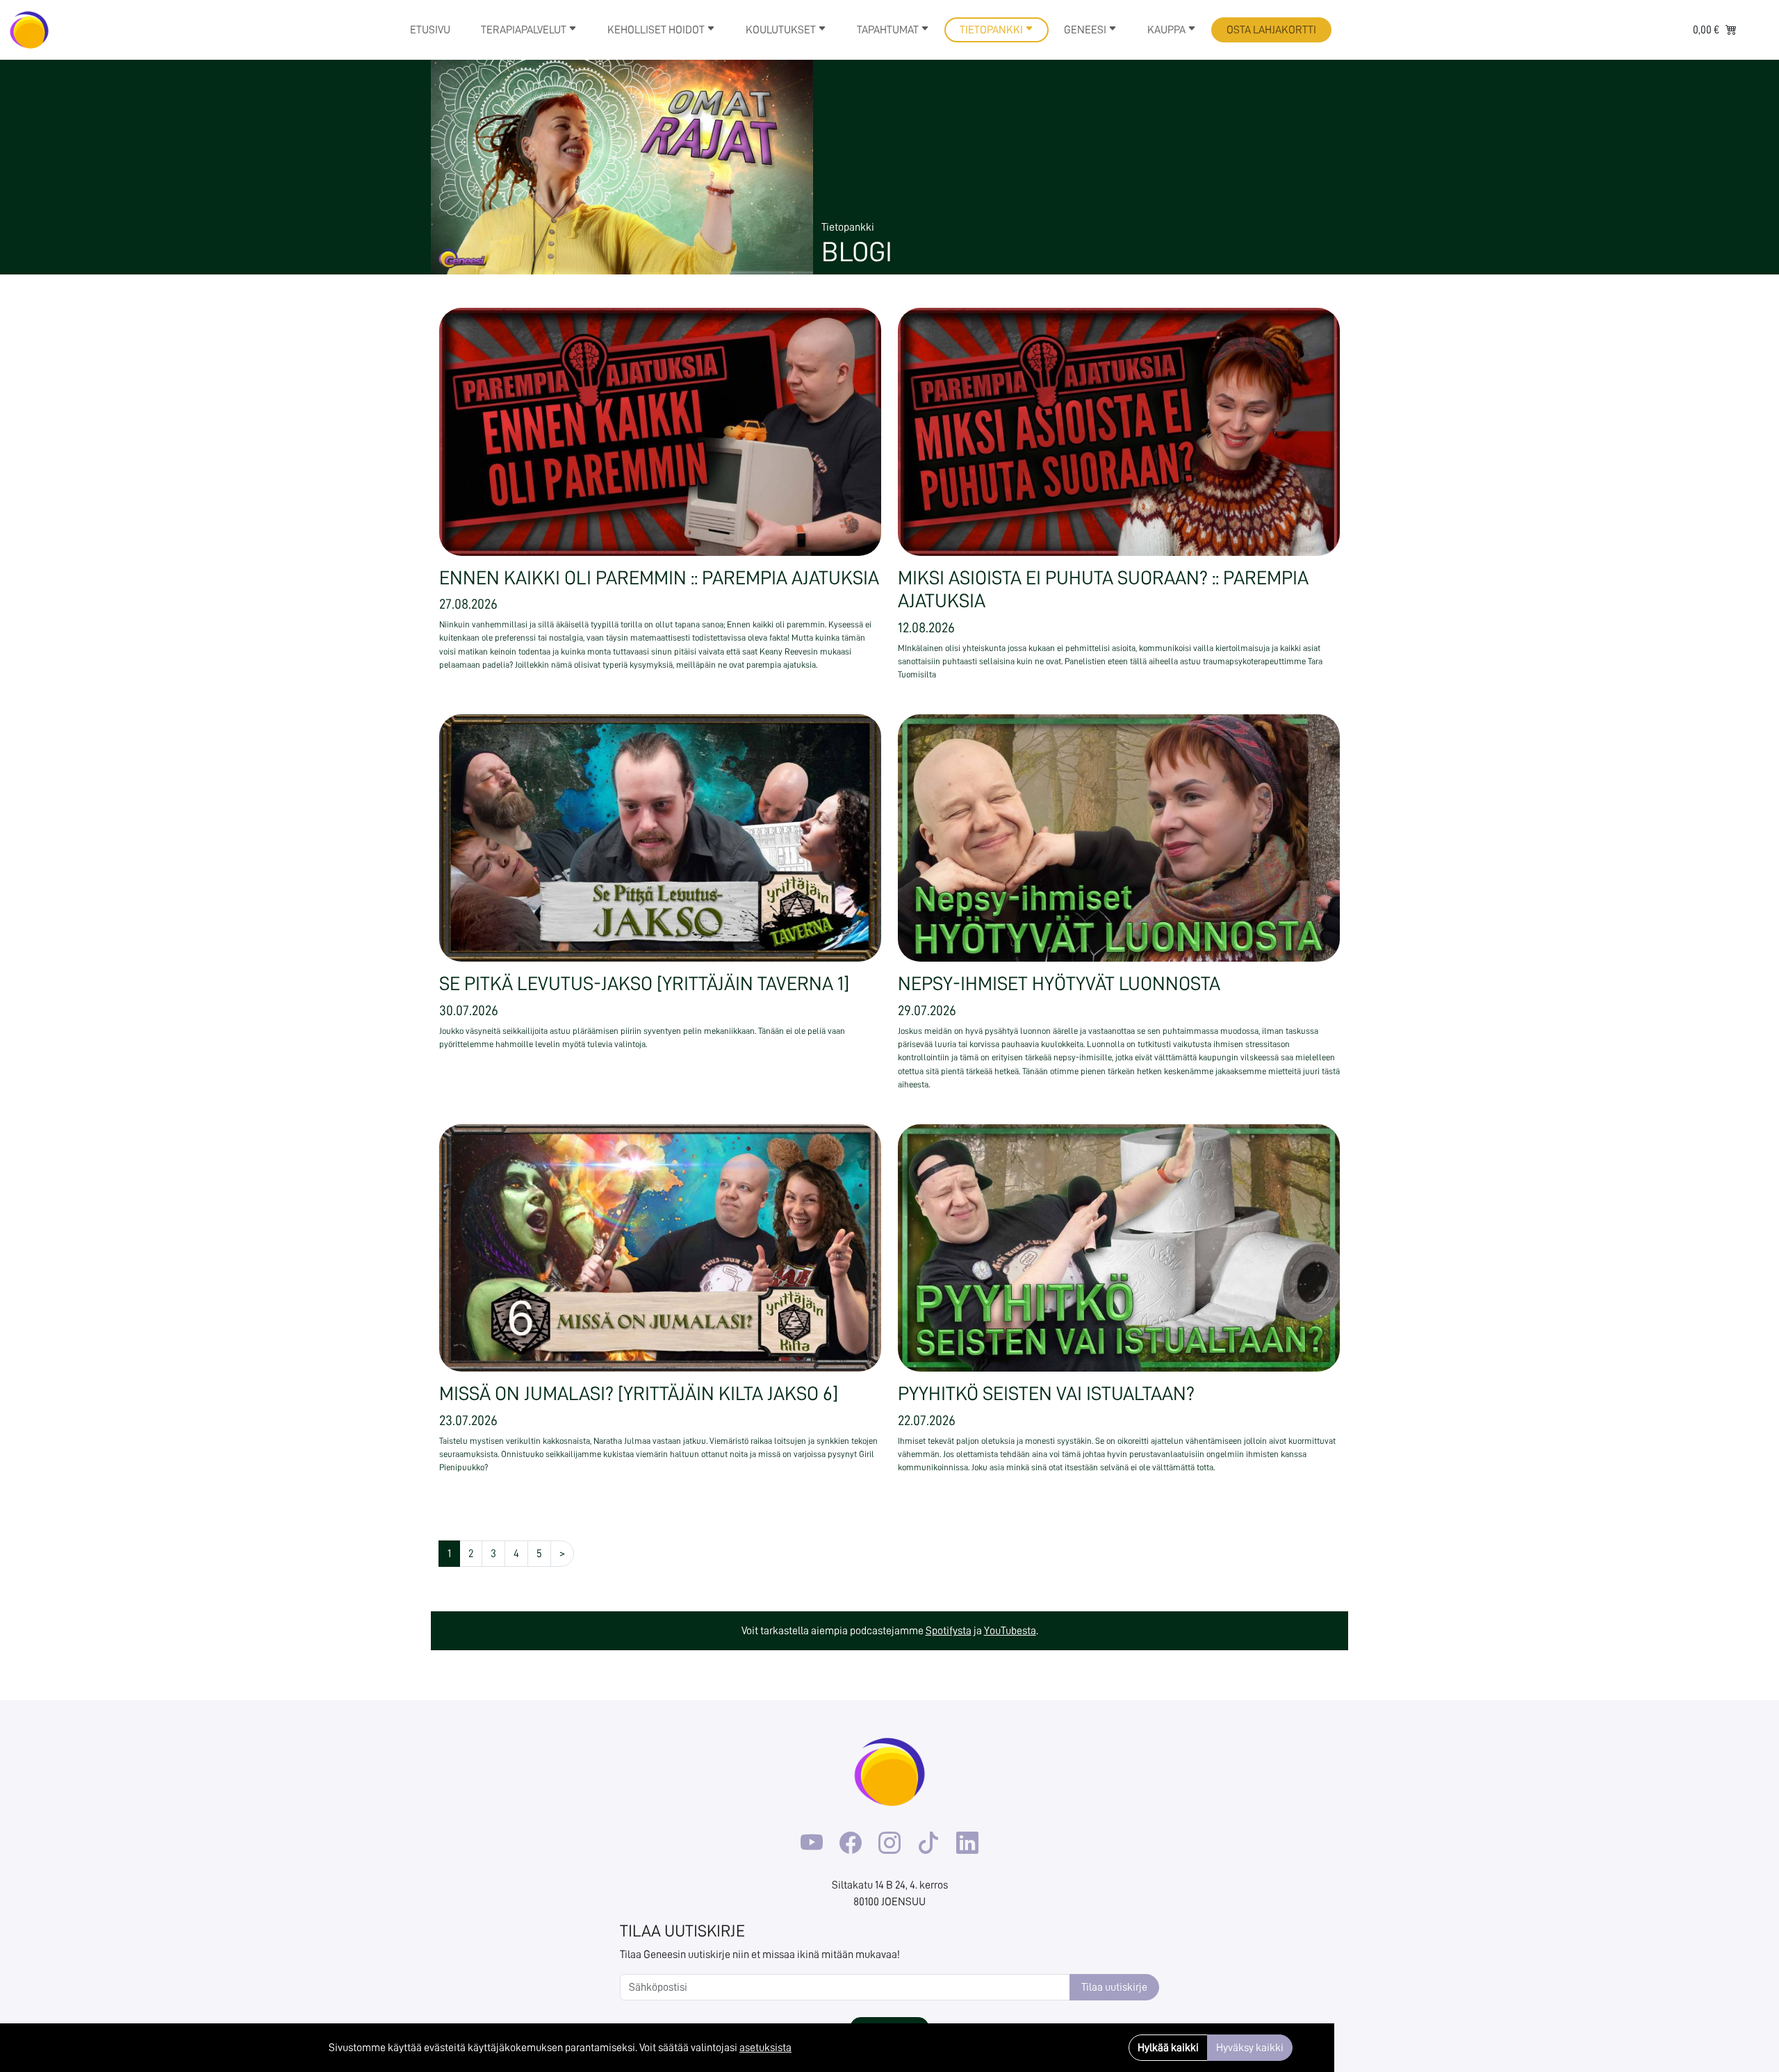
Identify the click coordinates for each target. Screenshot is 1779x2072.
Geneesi (1086, 30)
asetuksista (765, 2048)
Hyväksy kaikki (1250, 2048)
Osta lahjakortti (1271, 30)
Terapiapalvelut (525, 30)
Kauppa (1167, 30)
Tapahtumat (889, 30)
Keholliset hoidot (657, 30)
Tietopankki (992, 30)
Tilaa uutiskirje (1114, 1987)
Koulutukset (782, 30)
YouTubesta (1010, 1631)
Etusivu (430, 30)
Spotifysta (949, 1631)
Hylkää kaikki (1168, 2048)
